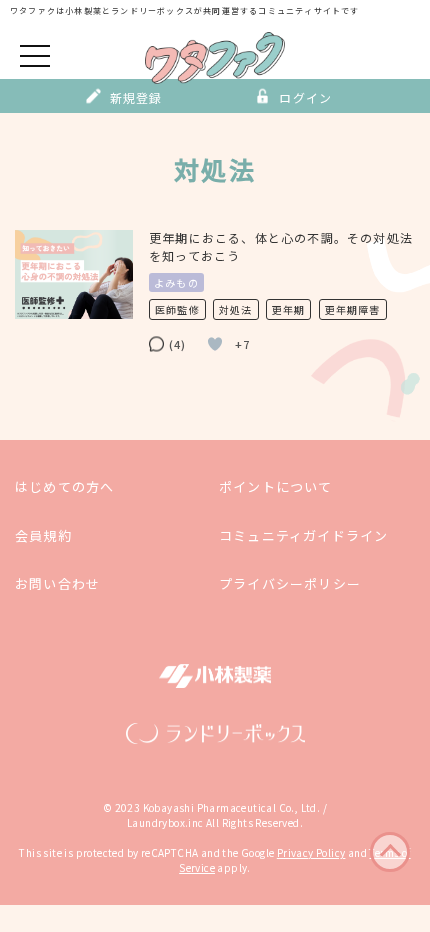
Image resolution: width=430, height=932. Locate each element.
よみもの (176, 282)
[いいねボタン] (214, 344)
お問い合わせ (57, 583)
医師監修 (177, 309)
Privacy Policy (311, 852)
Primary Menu (35, 54)
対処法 (236, 309)
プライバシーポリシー (290, 583)
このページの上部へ (390, 852)
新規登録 (136, 97)
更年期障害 (353, 309)
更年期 (289, 309)
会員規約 (43, 534)
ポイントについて (276, 486)
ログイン (305, 97)
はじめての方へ (64, 486)
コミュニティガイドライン (303, 534)
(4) (178, 344)
